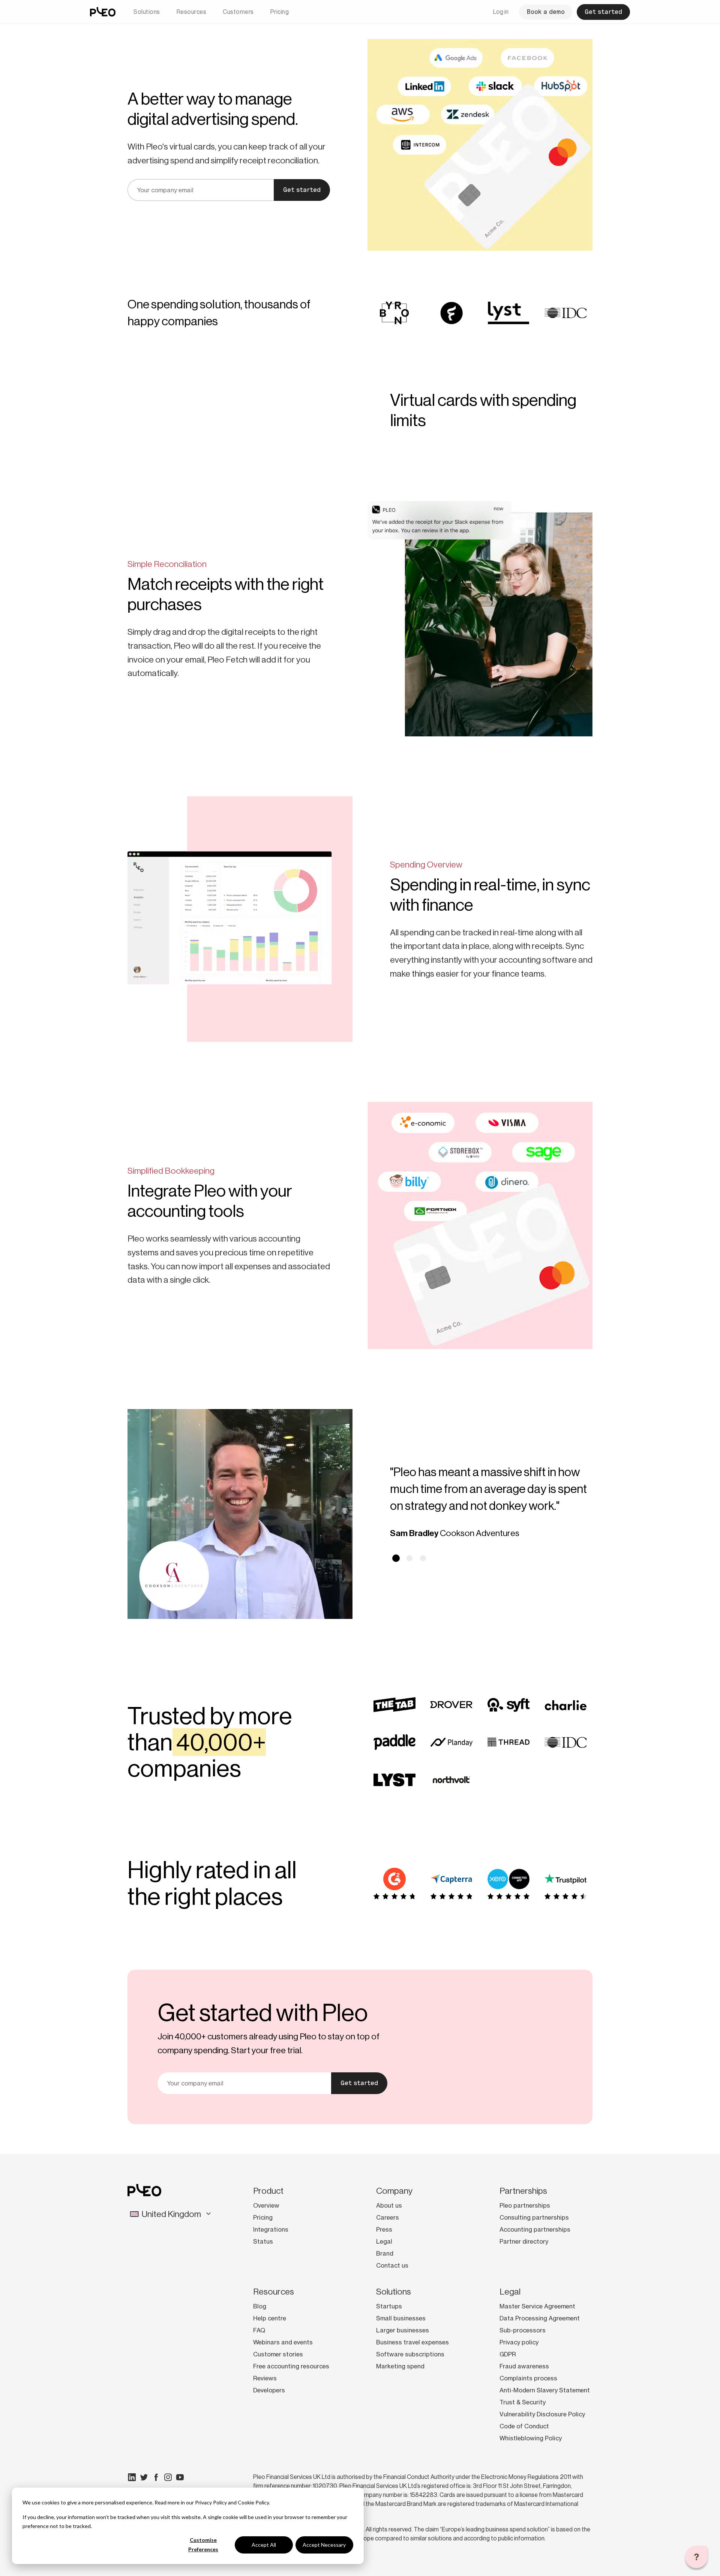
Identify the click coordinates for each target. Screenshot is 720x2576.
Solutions (147, 12)
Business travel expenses (412, 2342)
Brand (385, 2253)
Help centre (270, 2318)
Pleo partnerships (525, 2205)
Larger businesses (403, 2330)
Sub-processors (523, 2330)
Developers (269, 2390)
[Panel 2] (409, 1558)
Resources (192, 12)
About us (389, 2205)
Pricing (280, 12)
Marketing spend (400, 2366)
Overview (266, 2205)
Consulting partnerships (534, 2217)
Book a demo (546, 12)
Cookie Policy (253, 2502)
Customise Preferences (203, 2545)
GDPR (508, 2354)
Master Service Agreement (537, 2306)
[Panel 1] (396, 1558)
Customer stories (278, 2354)
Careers (388, 2217)
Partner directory (524, 2241)
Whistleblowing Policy (531, 2438)
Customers (238, 12)
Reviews (265, 2378)
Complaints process (528, 2378)
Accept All (264, 2545)
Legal (384, 2241)
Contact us (392, 2265)
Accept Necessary (324, 2545)
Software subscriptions (410, 2354)
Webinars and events (283, 2342)
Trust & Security (523, 2402)
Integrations (271, 2229)
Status (263, 2241)
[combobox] (172, 2214)
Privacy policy (519, 2342)
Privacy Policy (211, 2502)
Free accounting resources (291, 2366)
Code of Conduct (524, 2426)
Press (384, 2229)
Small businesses (401, 2318)
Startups (389, 2306)
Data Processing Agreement (540, 2318)
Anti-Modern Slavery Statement (545, 2390)
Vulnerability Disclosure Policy (542, 2414)
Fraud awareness (524, 2366)
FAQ (259, 2330)
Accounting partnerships (535, 2229)
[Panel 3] (423, 1558)
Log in (501, 12)
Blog (260, 2306)
